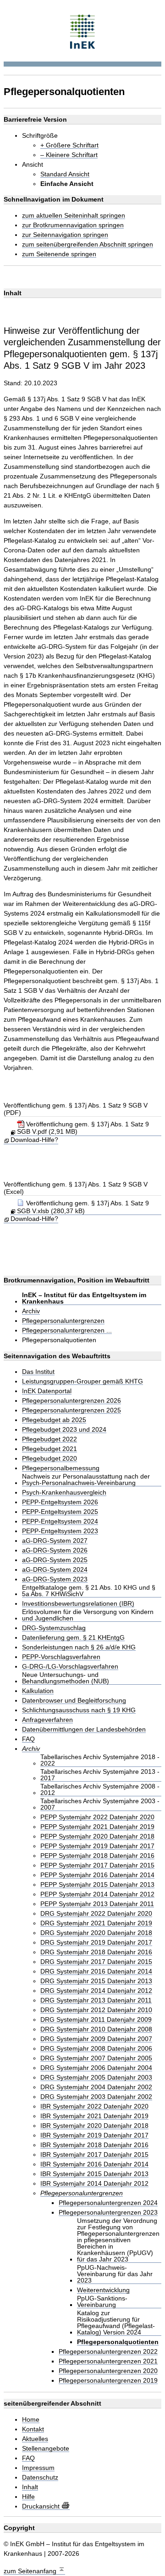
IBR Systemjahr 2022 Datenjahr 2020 (94, 2106)
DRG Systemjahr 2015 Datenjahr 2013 (96, 1981)
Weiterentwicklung (103, 2290)
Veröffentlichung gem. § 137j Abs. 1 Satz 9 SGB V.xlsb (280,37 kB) (83, 1207)
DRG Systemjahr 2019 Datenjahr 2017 (96, 1943)
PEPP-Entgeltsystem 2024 (60, 1521)
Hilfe (28, 2497)
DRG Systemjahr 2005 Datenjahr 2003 (96, 2078)
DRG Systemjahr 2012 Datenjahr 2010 (96, 2010)
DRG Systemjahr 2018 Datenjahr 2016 (96, 1952)
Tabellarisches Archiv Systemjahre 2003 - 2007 (100, 1804)
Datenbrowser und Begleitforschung (74, 1701)
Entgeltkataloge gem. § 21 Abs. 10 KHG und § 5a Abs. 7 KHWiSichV (89, 1591)
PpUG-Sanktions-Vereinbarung (102, 2302)
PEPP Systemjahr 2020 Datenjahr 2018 (97, 1836)
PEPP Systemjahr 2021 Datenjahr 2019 (97, 1827)
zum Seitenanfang (31, 2571)
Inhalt (30, 2487)
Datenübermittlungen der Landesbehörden (84, 1730)
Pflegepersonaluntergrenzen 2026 (71, 1401)
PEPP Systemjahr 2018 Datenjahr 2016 (97, 1856)
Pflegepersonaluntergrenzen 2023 (108, 2213)
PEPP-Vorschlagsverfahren (61, 1657)
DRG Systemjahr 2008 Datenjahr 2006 (96, 2049)
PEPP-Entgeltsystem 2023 (60, 1531)
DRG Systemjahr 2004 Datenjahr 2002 (96, 2087)
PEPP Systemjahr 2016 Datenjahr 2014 (97, 1875)
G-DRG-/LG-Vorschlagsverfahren (70, 1667)
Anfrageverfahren (47, 1720)
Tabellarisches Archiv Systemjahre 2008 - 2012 (100, 1790)
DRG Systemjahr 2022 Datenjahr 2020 (96, 1914)
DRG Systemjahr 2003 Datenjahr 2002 (96, 2097)
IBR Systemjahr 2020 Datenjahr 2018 (94, 2126)
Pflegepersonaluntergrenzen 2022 (108, 2352)
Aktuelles (35, 2439)
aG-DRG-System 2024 (55, 1570)
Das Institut (38, 1372)
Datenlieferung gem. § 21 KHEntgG (73, 1638)
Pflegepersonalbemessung (61, 1468)
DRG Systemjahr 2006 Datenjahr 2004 (96, 2068)
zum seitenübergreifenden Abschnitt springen (88, 245)
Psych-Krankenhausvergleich (64, 1493)
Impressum (38, 2468)
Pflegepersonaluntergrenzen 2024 (108, 2203)
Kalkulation (38, 1691)
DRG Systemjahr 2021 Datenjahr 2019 (96, 1923)
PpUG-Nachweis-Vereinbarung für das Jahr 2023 (115, 2274)
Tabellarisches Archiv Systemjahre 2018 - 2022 (100, 1760)
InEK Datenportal (47, 1391)
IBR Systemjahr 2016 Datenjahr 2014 (94, 2164)
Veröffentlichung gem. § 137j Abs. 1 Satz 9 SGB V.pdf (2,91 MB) (83, 1128)
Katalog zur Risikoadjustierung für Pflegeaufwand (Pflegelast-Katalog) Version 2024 (116, 2323)
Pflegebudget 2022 (49, 1439)
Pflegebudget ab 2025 (54, 1420)
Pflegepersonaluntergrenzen (63, 1321)
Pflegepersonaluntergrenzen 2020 (108, 2371)
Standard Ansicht (65, 174)
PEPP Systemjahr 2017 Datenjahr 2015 (97, 1865)
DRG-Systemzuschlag (54, 1628)
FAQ (28, 1739)
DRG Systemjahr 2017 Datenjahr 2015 (96, 1962)
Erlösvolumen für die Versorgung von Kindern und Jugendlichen (88, 1615)
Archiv (31, 1311)
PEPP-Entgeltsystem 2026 (60, 1502)
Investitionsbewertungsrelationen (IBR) (78, 1604)
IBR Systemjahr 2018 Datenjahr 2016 (94, 2145)
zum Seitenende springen (59, 254)
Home (31, 2420)
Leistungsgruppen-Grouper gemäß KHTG (82, 1381)
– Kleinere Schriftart (69, 155)
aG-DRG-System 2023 (55, 1579)
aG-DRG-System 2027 (55, 1541)
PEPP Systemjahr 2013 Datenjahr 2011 (97, 1904)
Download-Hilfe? (34, 1140)
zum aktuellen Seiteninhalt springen (74, 216)
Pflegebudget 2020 (49, 1459)
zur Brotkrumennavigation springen (73, 225)
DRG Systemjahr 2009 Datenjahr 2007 (96, 2039)
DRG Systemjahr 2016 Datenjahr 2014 (96, 1971)
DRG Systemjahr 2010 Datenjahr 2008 (96, 2029)
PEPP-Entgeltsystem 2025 (60, 1512)
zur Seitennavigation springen (65, 235)
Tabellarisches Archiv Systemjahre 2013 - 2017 (100, 1775)
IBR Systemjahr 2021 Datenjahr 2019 (94, 2116)
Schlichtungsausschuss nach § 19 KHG (79, 1710)
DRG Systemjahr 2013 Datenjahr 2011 (96, 2000)
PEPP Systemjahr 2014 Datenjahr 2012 (97, 1894)
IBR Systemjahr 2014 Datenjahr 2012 (94, 2184)
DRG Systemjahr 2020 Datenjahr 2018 (96, 1933)
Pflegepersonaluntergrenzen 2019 (108, 2381)
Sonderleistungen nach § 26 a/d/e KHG (79, 1647)
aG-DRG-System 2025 (55, 1560)
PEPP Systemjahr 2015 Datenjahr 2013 (97, 1885)
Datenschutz (40, 2478)
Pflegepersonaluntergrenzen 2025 (71, 1410)
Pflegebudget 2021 (49, 1449)
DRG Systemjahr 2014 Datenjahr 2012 (96, 1991)
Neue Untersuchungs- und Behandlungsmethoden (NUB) (66, 1678)
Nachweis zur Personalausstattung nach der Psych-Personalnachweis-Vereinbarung (86, 1480)
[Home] (83, 31)
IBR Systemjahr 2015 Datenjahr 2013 (94, 2174)
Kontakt (33, 2429)
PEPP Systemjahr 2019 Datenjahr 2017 (97, 1846)
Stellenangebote (46, 2449)
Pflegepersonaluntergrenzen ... (67, 1330)
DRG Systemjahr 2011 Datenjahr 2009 (96, 2020)
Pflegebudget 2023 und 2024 (64, 1430)
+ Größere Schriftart (69, 145)
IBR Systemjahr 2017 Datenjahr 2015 (94, 2155)
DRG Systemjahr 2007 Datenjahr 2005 (96, 2058)
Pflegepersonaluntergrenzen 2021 (108, 2361)
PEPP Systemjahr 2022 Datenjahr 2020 (97, 1817)
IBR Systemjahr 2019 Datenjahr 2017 (94, 2135)
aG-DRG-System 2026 (55, 1550)
